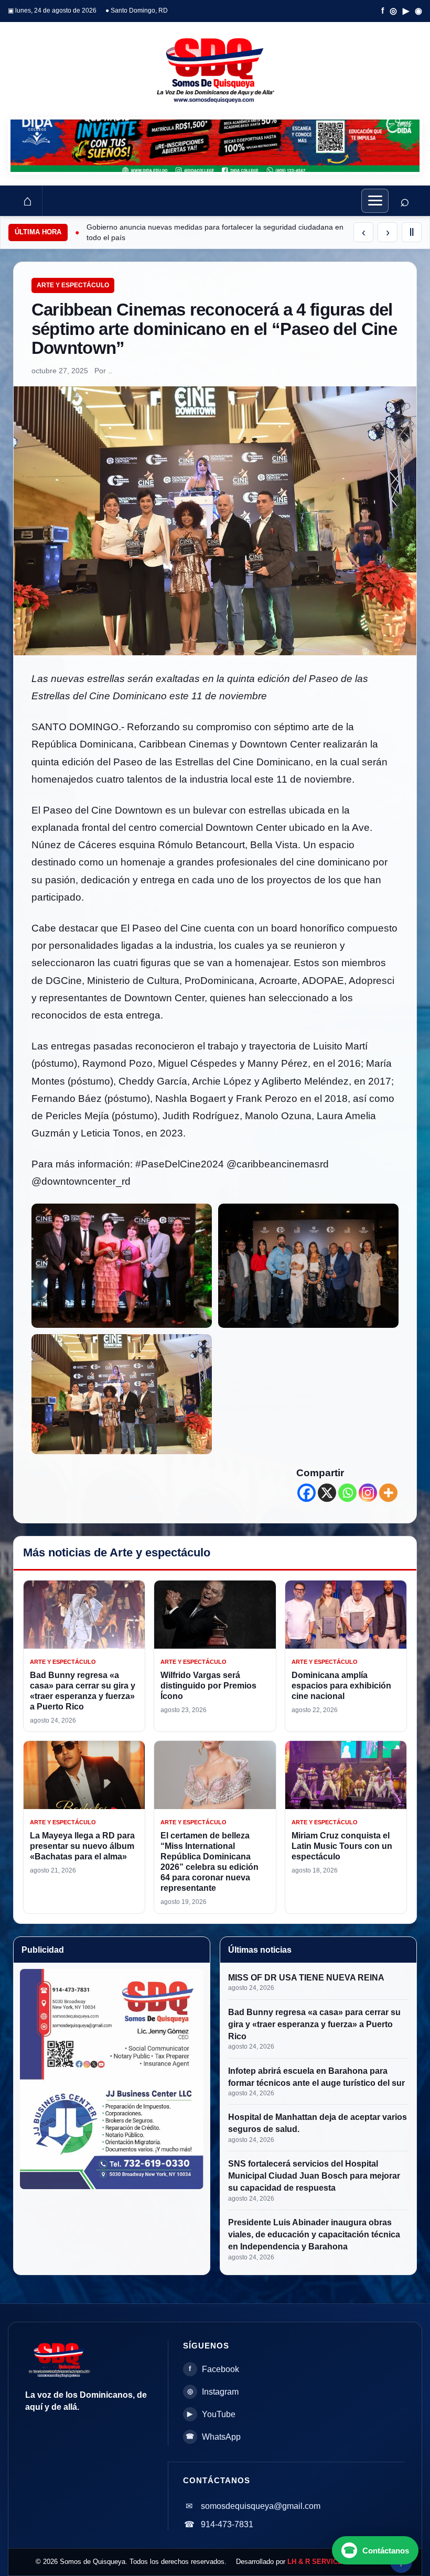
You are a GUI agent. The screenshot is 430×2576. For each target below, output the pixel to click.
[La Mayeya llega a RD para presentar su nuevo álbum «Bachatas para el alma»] (84, 1775)
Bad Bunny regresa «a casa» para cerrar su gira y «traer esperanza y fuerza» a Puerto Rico (314, 2024)
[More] (388, 1493)
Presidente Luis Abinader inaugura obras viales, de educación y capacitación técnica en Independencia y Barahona (314, 2234)
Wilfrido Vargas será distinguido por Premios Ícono (208, 1686)
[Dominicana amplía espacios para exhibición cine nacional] (346, 1615)
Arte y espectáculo (73, 285)
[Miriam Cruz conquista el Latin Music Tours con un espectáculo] (346, 1775)
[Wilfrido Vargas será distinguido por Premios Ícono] (215, 1615)
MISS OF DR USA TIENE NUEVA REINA (306, 1978)
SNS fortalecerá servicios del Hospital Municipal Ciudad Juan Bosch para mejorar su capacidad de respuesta (314, 2176)
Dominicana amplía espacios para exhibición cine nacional (341, 1686)
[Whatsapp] (347, 1493)
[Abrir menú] (375, 201)
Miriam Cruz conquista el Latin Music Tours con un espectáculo (342, 1846)
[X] (327, 1493)
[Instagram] (368, 1493)
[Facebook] (307, 1493)
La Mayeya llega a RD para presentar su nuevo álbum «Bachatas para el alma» (82, 1846)
